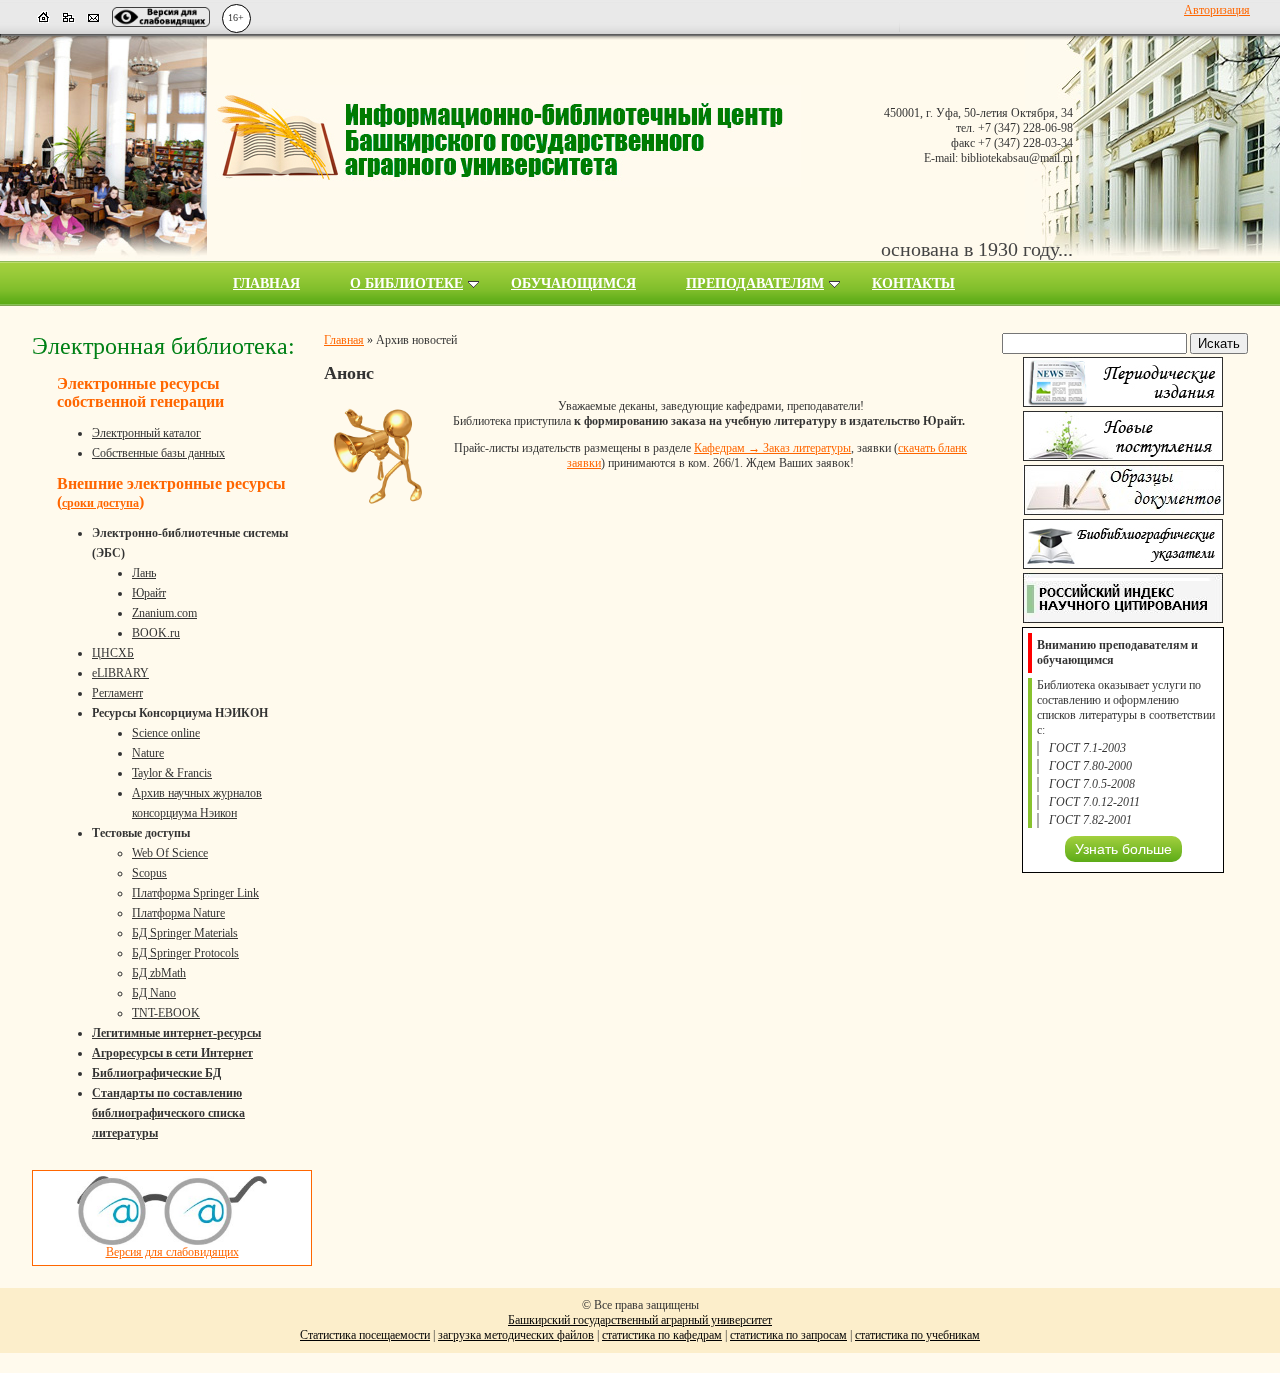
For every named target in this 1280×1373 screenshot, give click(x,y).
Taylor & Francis (172, 773)
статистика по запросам (788, 1335)
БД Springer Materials (185, 933)
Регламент (117, 693)
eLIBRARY (120, 673)
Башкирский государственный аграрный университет (640, 1320)
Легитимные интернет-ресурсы (176, 1033)
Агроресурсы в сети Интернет (172, 1053)
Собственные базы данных (158, 453)
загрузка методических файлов (516, 1335)
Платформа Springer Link (195, 893)
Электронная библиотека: (163, 346)
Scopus (149, 873)
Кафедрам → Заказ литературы (772, 448)
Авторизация (1217, 10)
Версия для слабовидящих (172, 1252)
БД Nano (154, 993)
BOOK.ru (156, 633)
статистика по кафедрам (662, 1335)
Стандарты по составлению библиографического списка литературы (168, 1113)
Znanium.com (164, 613)
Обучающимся (573, 283)
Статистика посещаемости (365, 1335)
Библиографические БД (156, 1073)
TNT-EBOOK (166, 1013)
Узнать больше (1123, 849)
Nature (148, 753)
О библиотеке (406, 283)
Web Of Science (170, 853)
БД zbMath (159, 973)
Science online (166, 733)
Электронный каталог (146, 433)
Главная (266, 283)
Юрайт (149, 593)
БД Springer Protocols (185, 953)
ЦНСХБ (113, 653)
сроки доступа (100, 503)
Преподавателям (755, 283)
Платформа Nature (178, 913)
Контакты (913, 283)
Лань (144, 573)
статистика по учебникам (917, 1335)
